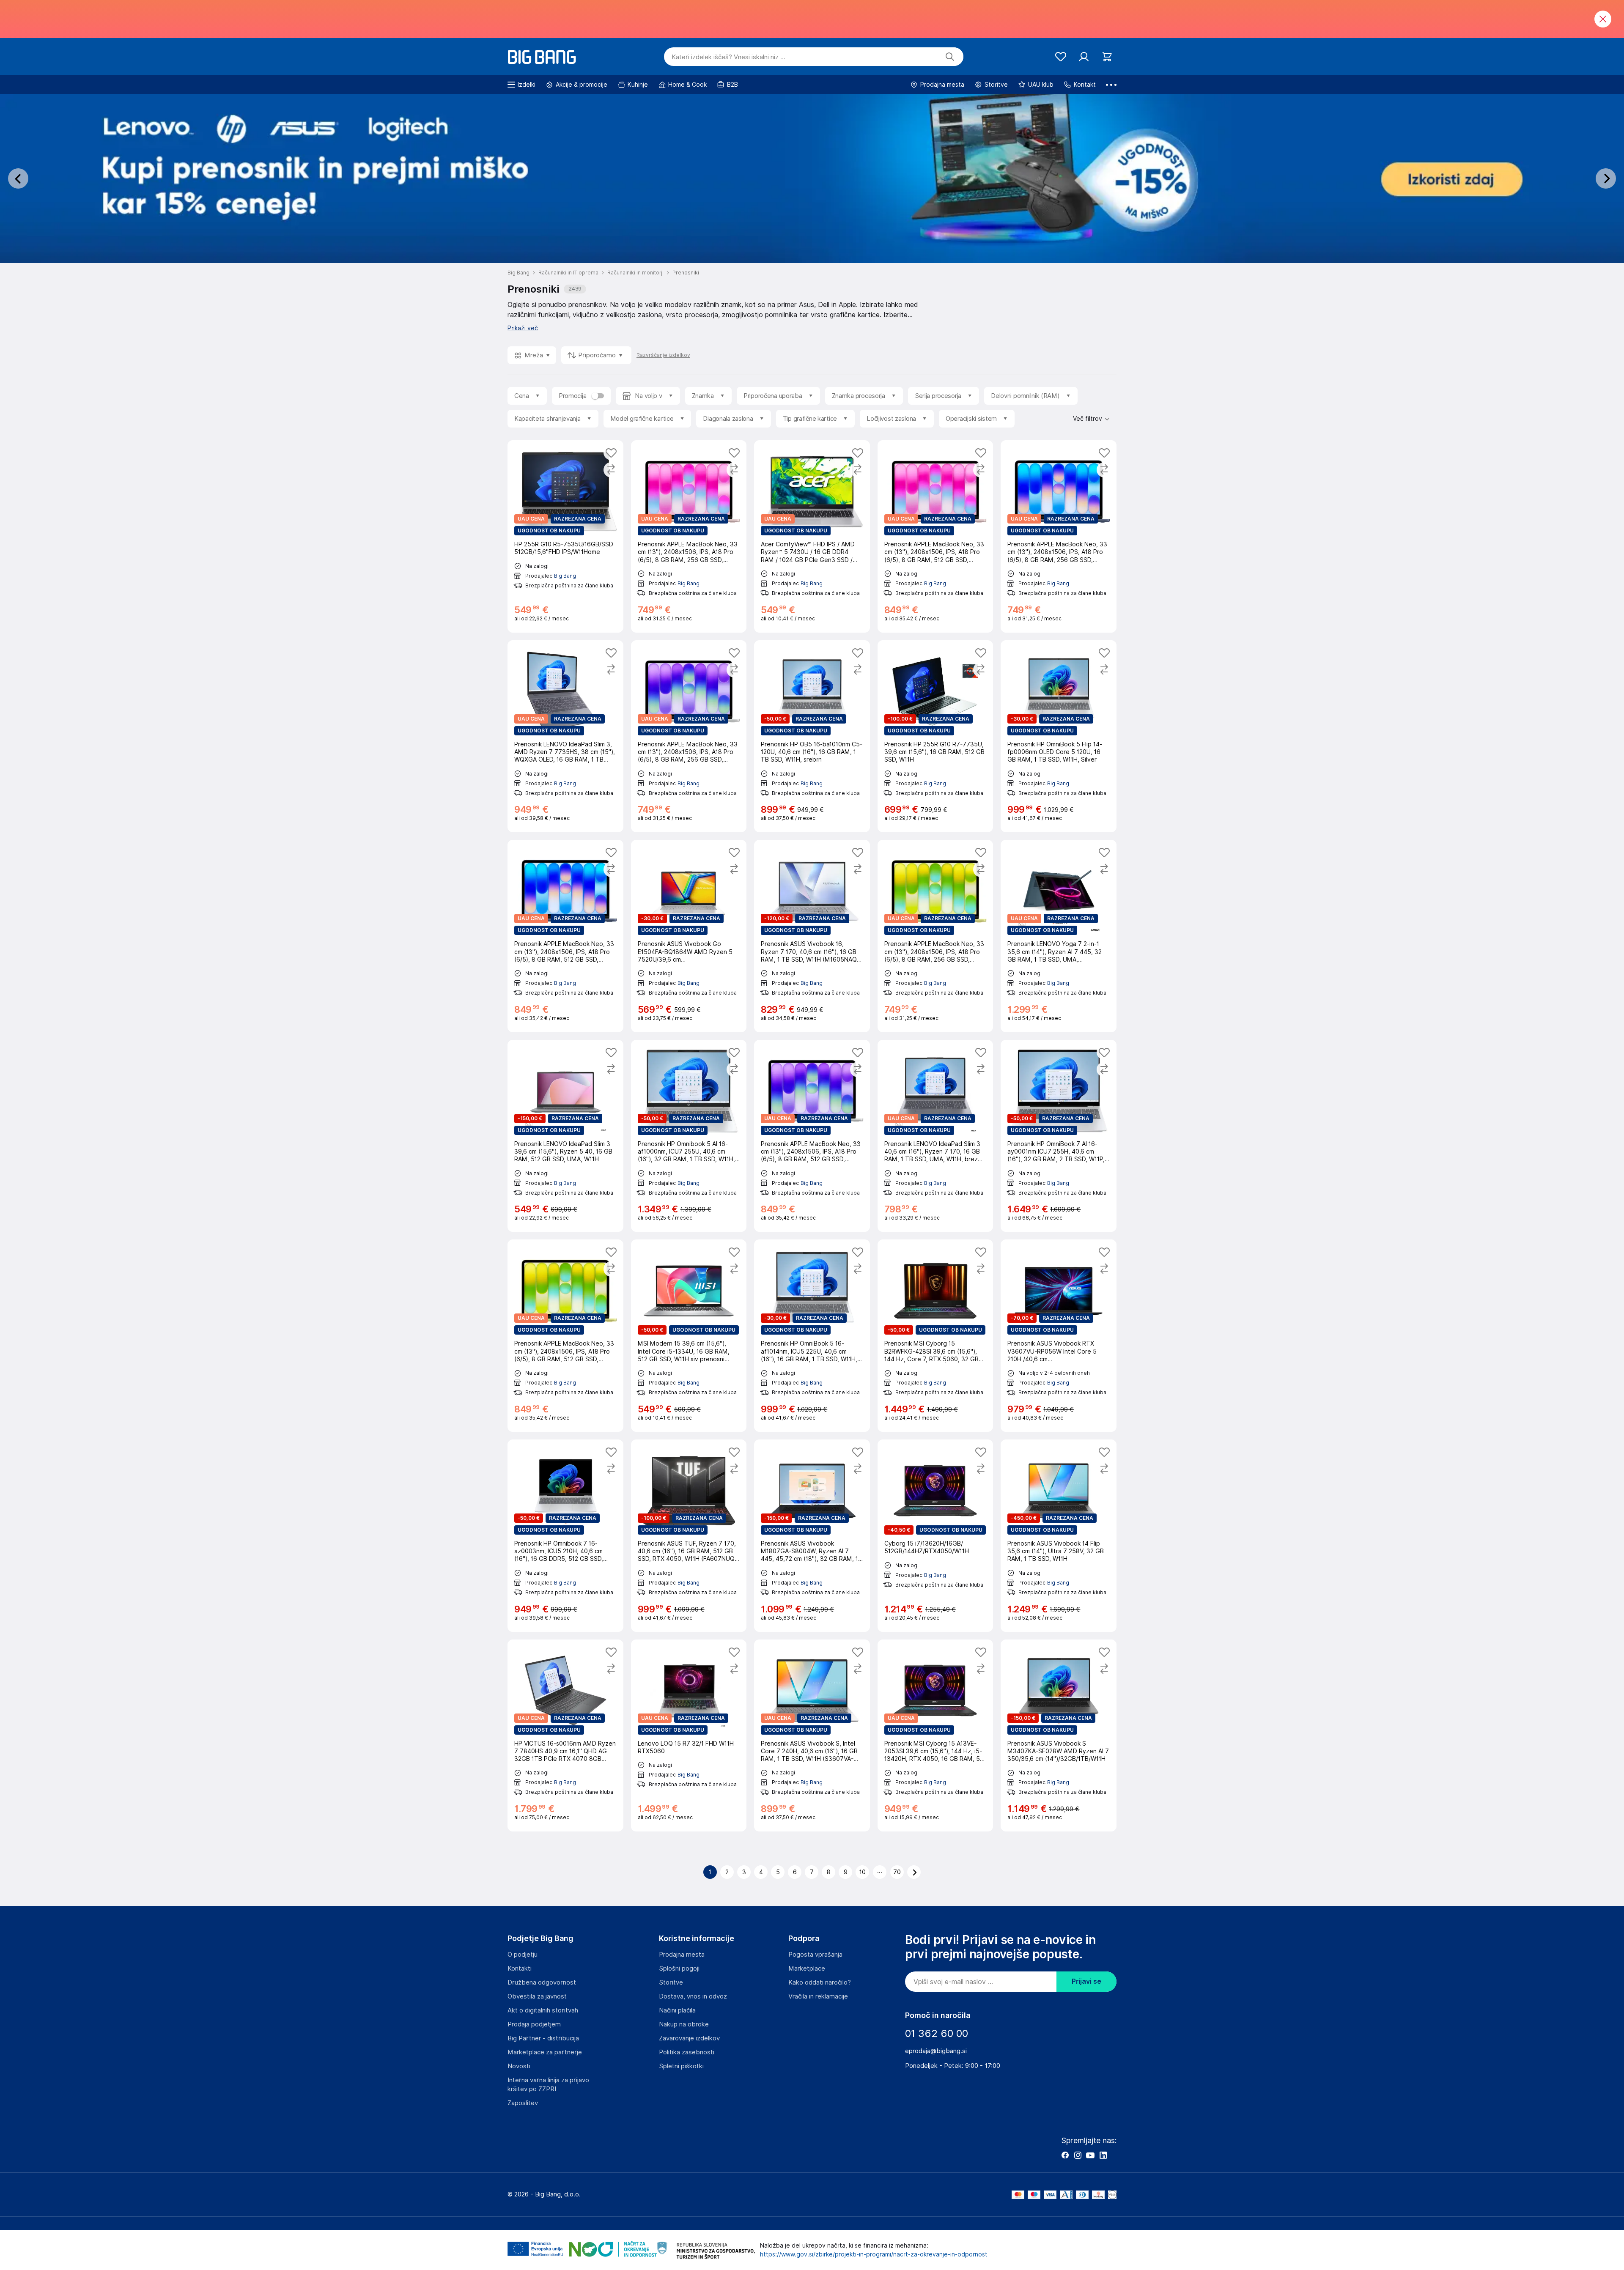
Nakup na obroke (684, 2024)
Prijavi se (1086, 1981)
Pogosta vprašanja (815, 1955)
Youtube (1090, 2155)
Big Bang (565, 576)
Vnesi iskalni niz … (728, 57)
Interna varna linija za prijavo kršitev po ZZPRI (548, 2085)
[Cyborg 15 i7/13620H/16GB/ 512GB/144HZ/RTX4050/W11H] (935, 1536)
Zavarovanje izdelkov (689, 2038)
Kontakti (520, 1968)
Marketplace (807, 1968)
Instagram (1078, 2155)
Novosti (519, 2066)
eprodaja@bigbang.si (936, 2051)
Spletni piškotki (681, 2066)
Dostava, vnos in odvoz (693, 1996)
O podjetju (523, 1955)
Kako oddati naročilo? (820, 1982)
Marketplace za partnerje (545, 2052)
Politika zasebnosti (687, 2052)
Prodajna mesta (682, 1955)
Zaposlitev (523, 2103)
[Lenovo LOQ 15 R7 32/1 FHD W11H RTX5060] (689, 1736)
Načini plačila (677, 2010)
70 (897, 1872)
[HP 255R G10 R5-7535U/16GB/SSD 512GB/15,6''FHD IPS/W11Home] (565, 536)
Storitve (671, 1982)
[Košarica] (1107, 57)
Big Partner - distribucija (543, 2038)
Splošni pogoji (679, 1968)
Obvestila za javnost (537, 1996)
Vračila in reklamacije (818, 1996)
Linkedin (1103, 2155)
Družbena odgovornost (542, 1982)
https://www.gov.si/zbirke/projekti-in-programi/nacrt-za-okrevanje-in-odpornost (874, 2254)
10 (863, 1872)
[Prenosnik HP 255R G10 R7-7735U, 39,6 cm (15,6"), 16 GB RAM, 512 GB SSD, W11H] (935, 736)
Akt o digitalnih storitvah (543, 2010)
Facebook (1065, 2155)
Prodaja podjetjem (534, 2024)
